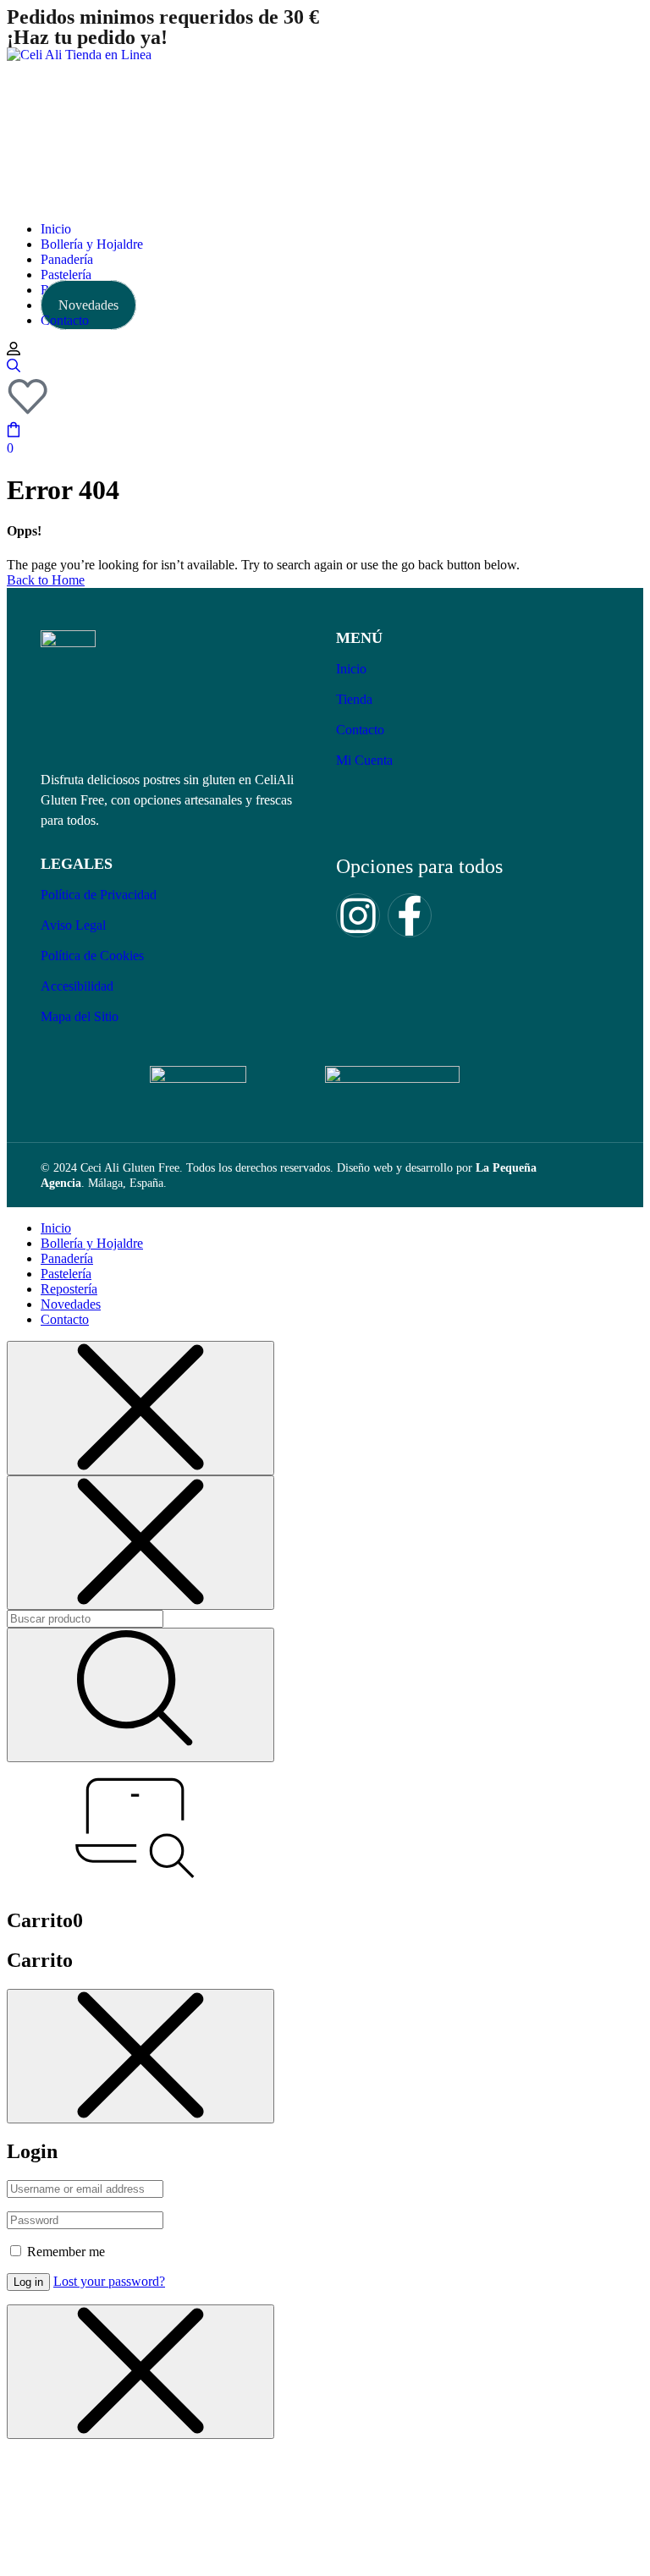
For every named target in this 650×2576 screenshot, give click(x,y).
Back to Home (46, 580)
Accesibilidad (77, 986)
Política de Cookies (92, 956)
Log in (28, 2282)
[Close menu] (140, 1408)
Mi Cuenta (364, 760)
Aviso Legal (73, 925)
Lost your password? (109, 2281)
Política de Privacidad (99, 895)
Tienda (354, 699)
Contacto (360, 730)
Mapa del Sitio (80, 1016)
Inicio (351, 669)
